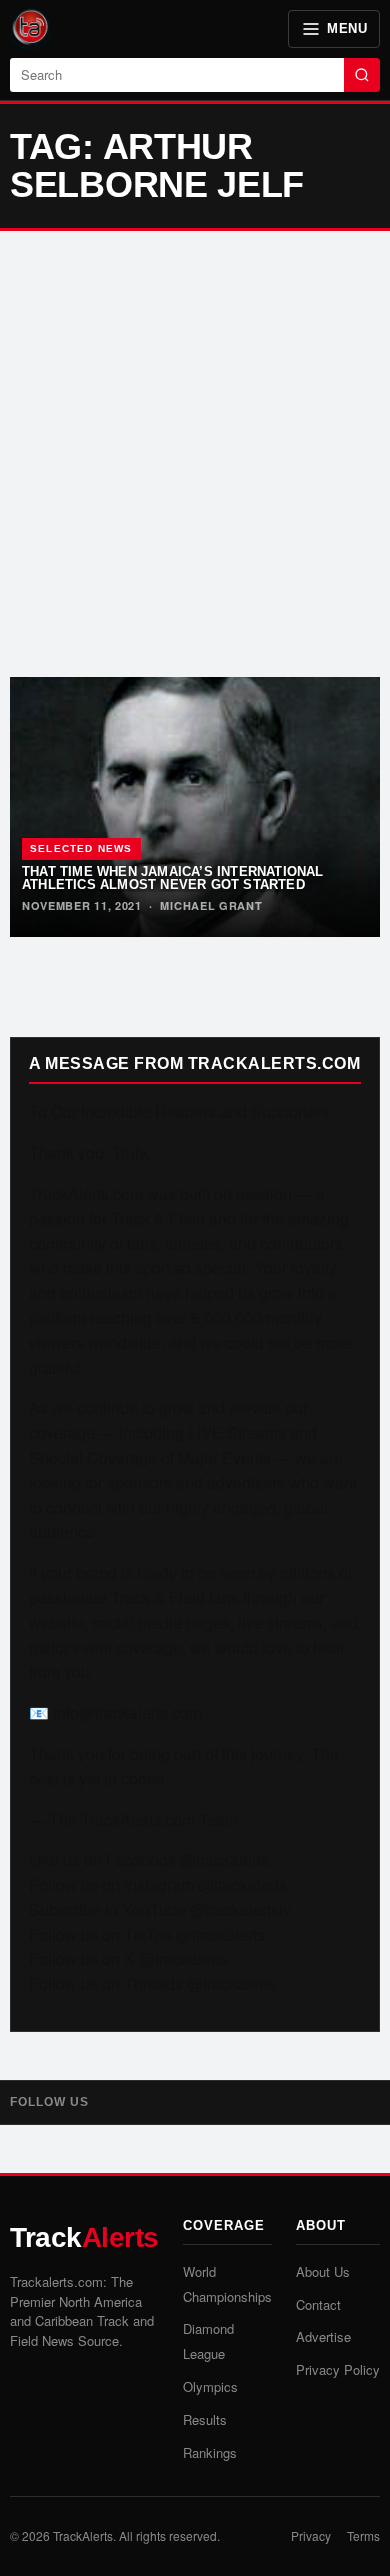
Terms (363, 2535)
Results (205, 2419)
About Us (323, 2271)
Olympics (210, 2386)
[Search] (362, 75)
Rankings (210, 2452)
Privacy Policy (338, 2369)
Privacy (311, 2535)
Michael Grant (211, 905)
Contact (318, 2304)
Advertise (323, 2336)
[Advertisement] (195, 454)
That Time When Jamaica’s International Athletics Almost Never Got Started (173, 878)
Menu (347, 28)
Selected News (81, 848)
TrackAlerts (83, 2535)
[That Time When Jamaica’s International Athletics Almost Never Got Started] (195, 807)
